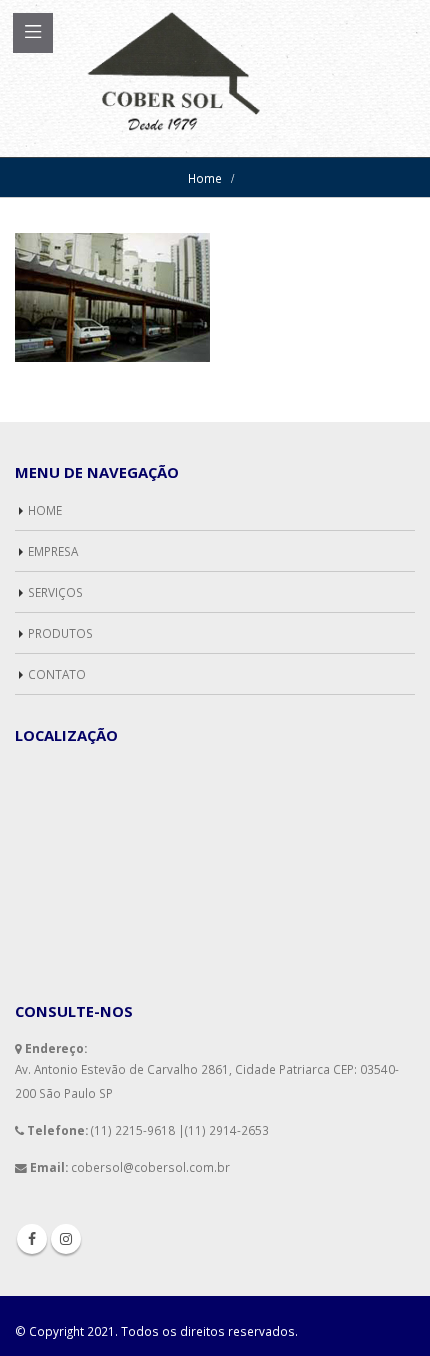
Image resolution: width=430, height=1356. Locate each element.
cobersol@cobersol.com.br (150, 1167)
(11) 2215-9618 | (138, 1130)
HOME (45, 510)
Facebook (32, 1239)
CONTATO (57, 674)
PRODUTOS (60, 633)
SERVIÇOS (55, 592)
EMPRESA (53, 551)
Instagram (66, 1239)
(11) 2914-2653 (227, 1130)
